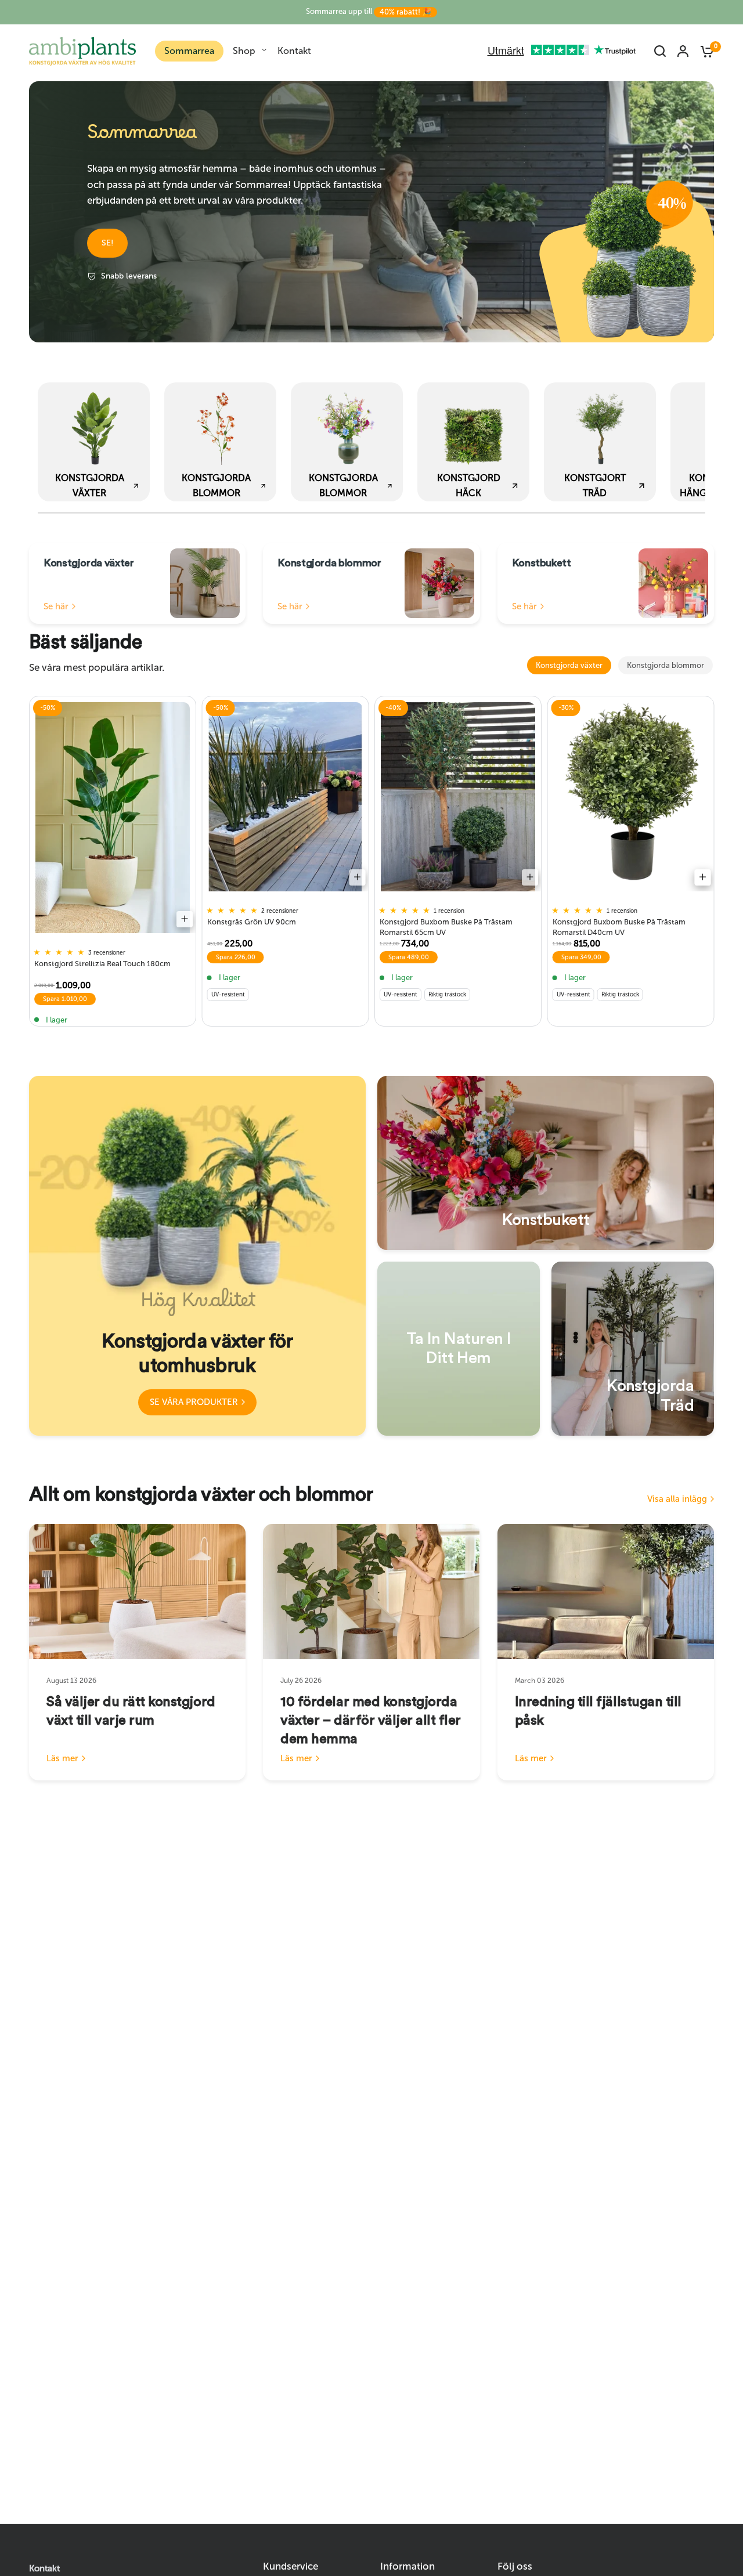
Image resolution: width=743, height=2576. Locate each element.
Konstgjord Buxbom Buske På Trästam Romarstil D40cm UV (619, 926)
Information (407, 2566)
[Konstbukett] (546, 1163)
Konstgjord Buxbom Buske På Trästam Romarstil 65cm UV (446, 926)
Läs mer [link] (62, 1759)
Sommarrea (189, 51)
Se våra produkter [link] (194, 1402)
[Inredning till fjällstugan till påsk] (606, 1592)
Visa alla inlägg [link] (677, 1499)
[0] (704, 51)
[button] (107, 243)
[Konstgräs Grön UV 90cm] (286, 797)
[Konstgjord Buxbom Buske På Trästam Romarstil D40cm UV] (631, 797)
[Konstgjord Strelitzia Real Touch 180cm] (113, 818)
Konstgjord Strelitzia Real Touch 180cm (102, 964)
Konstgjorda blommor (666, 665)
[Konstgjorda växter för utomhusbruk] (197, 1256)
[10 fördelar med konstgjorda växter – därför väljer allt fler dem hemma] (371, 1592)
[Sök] (660, 51)
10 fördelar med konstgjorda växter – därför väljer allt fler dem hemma (371, 1721)
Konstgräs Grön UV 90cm (252, 922)
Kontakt (294, 51)
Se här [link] (56, 607)
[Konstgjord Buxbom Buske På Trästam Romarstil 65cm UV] (458, 797)
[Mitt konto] (683, 51)
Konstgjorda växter (569, 665)
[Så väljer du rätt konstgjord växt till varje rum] (137, 1592)
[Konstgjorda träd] (633, 1349)
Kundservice (291, 2566)
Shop (244, 51)
